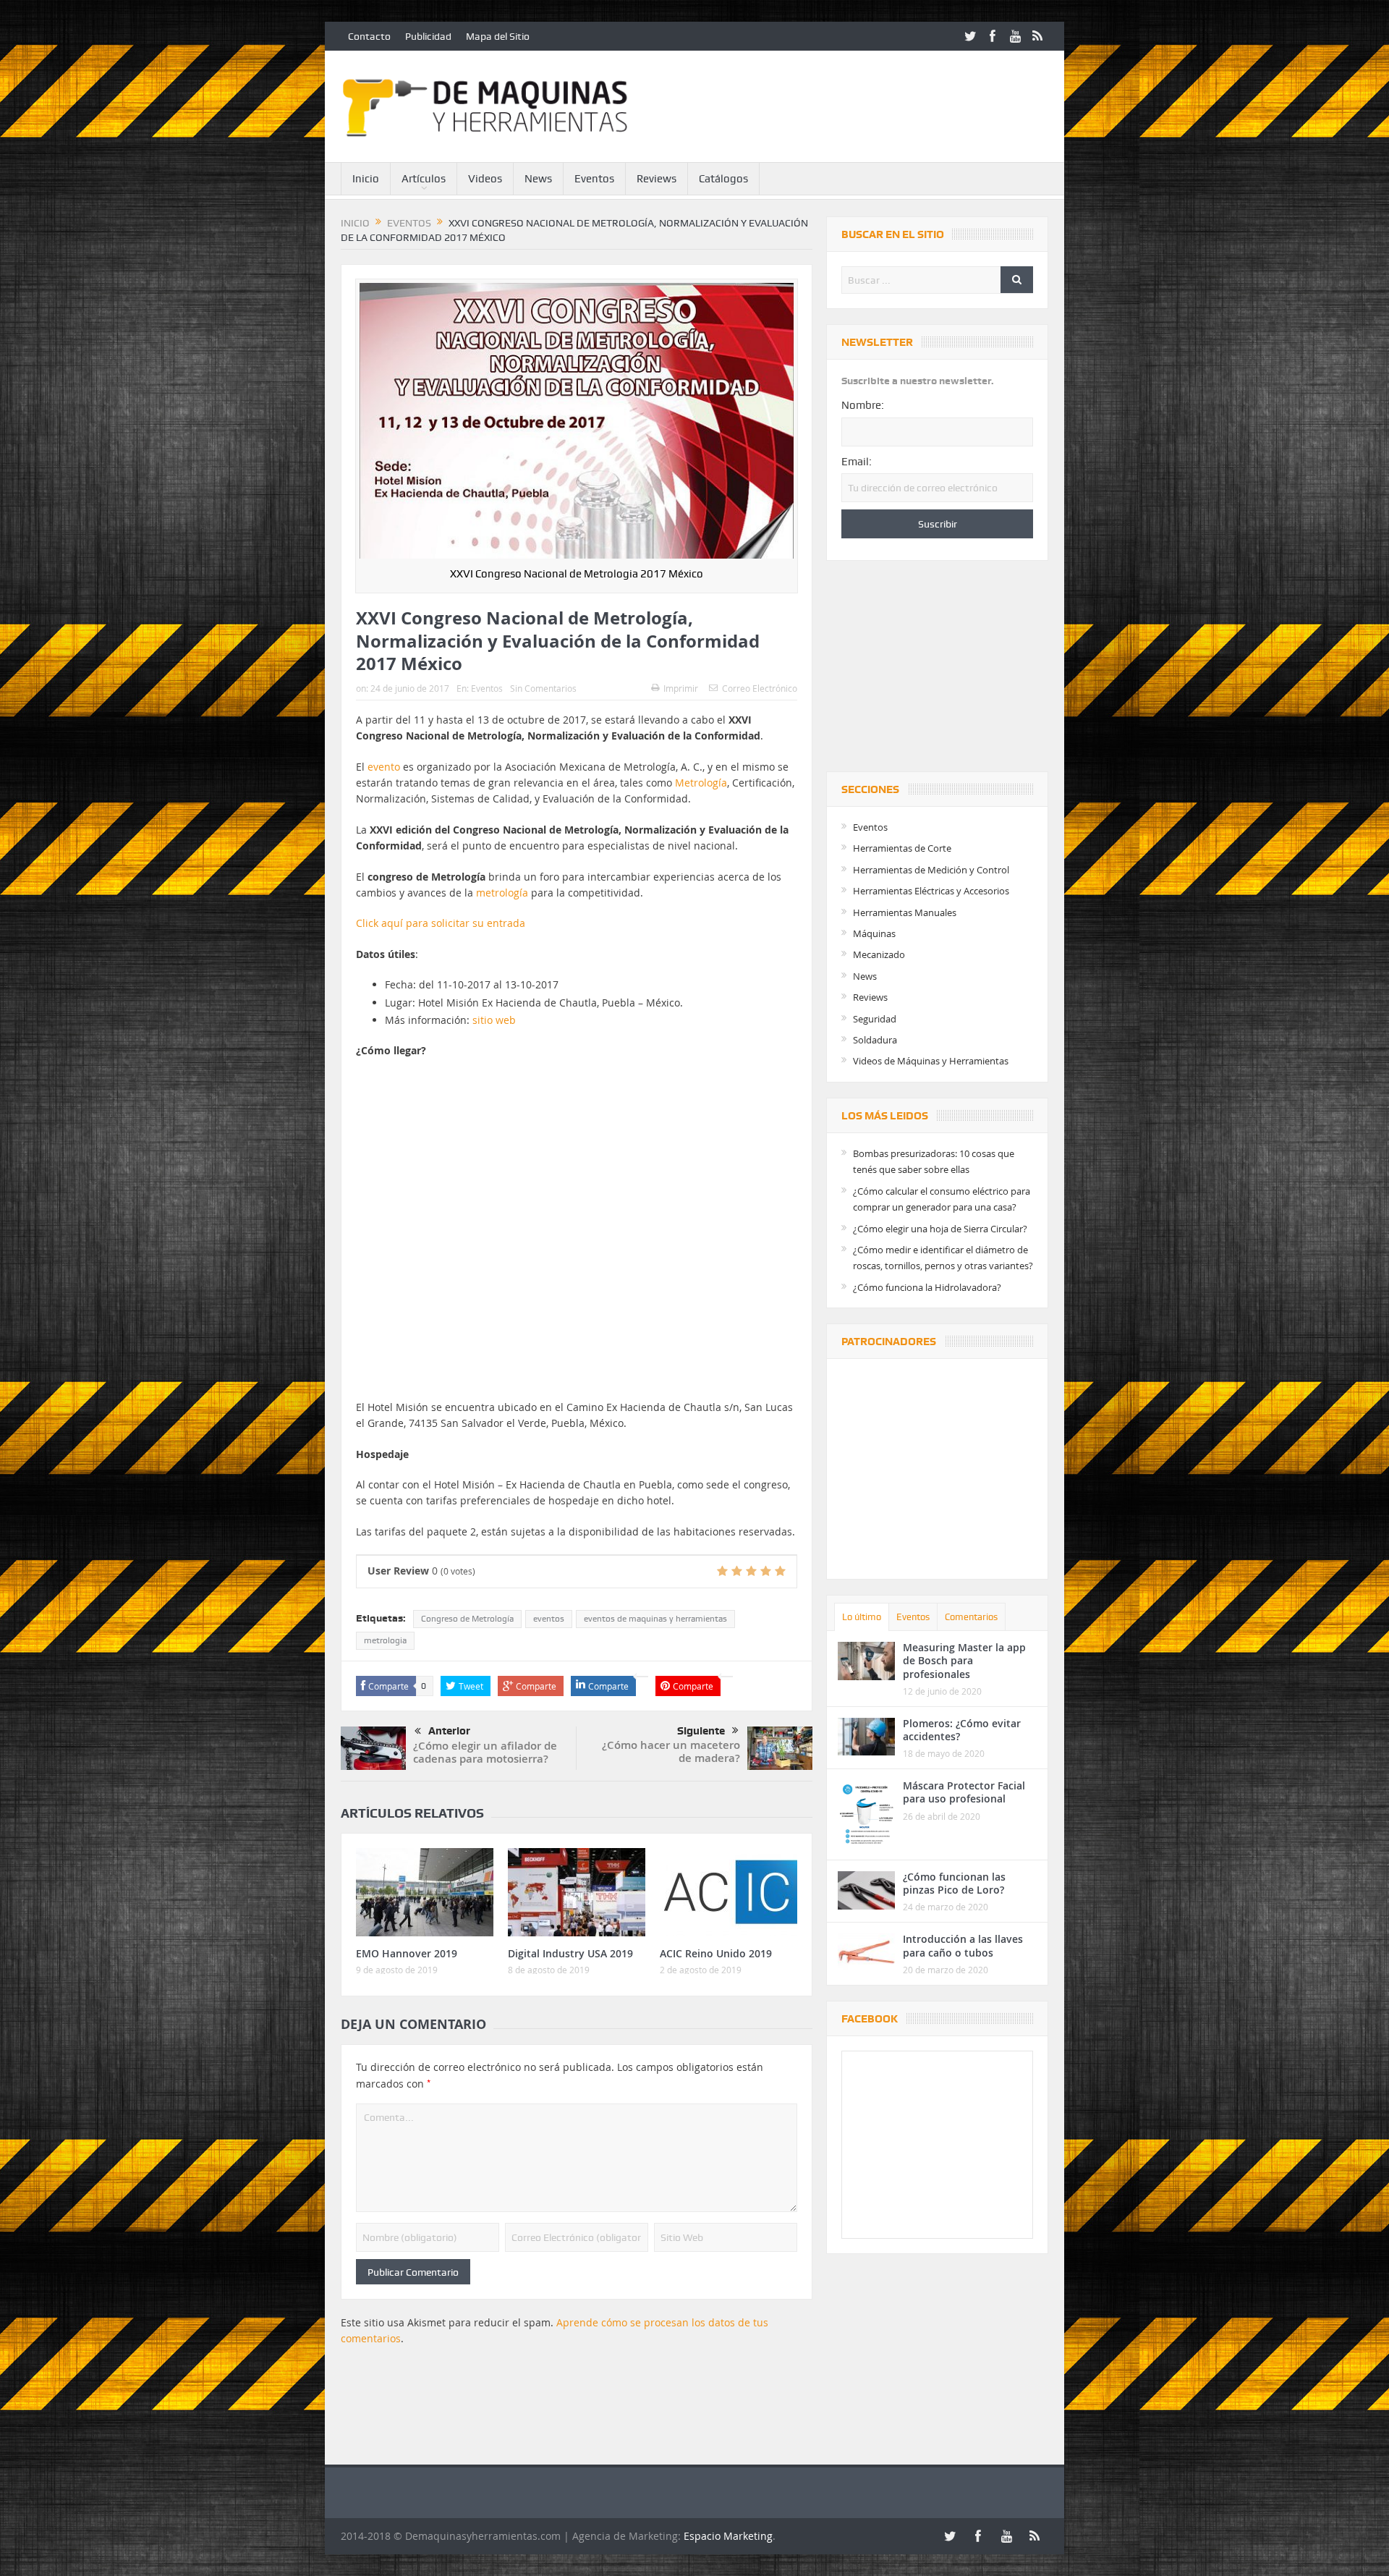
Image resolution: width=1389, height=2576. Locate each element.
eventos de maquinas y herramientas (655, 1619)
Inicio (366, 179)
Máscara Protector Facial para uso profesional (964, 1792)
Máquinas (874, 933)
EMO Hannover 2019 (407, 1953)
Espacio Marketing (728, 2536)
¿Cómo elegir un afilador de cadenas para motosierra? (485, 1752)
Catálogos (723, 179)
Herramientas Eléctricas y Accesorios (931, 891)
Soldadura (875, 1040)
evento (384, 767)
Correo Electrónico (760, 688)
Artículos (424, 179)
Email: (857, 462)
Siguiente (701, 1731)
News (538, 179)
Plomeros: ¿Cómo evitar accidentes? (962, 1730)
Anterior (449, 1731)
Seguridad (875, 1019)
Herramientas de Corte (902, 848)
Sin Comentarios (543, 688)
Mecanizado (879, 954)
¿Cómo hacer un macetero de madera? (671, 1751)
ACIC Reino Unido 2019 (716, 1953)
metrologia (385, 1640)
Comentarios (971, 1617)
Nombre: (863, 405)
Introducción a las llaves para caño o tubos (963, 1945)
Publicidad (428, 36)
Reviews (657, 179)
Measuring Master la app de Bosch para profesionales (964, 1660)
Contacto (369, 36)
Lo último (862, 1617)
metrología (502, 893)
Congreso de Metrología (467, 1619)
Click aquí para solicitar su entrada (441, 923)
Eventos (594, 179)
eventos (549, 1619)
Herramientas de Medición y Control (931, 870)
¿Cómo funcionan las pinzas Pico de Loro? (954, 1883)
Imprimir (681, 688)
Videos (485, 179)
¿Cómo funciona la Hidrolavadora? (927, 1287)
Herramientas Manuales (905, 912)
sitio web (494, 1020)
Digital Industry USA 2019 (570, 1953)
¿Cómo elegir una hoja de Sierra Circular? (940, 1229)
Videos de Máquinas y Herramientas (931, 1061)
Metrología (701, 783)
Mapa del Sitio (498, 36)
